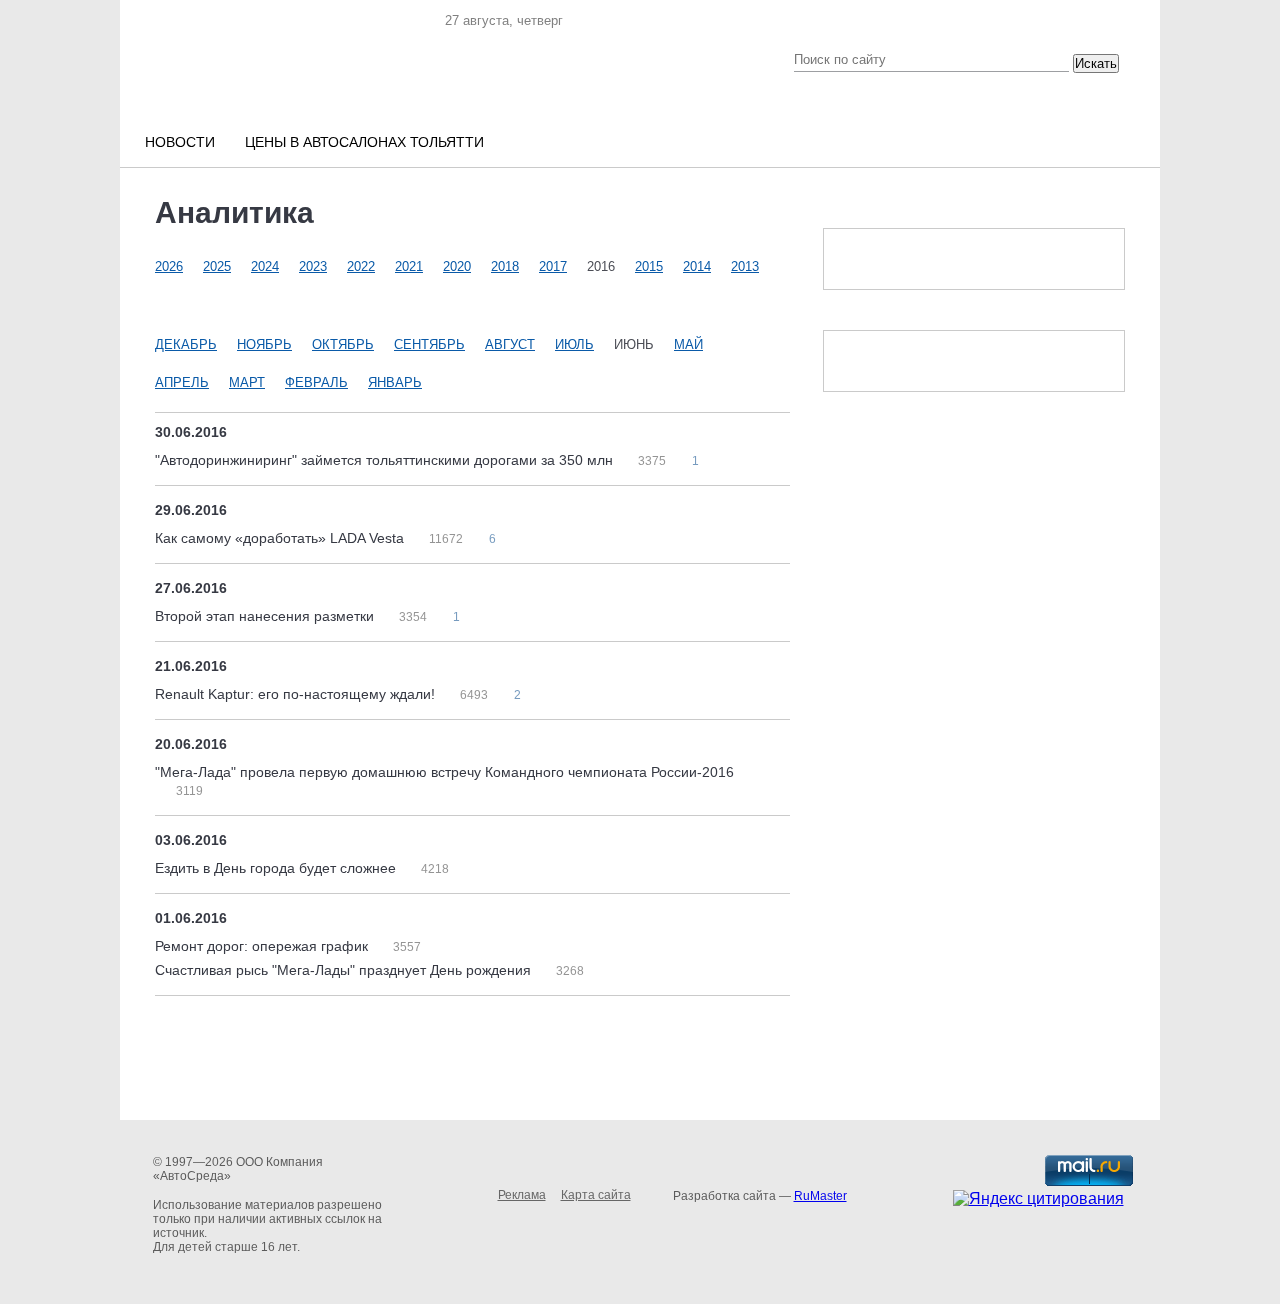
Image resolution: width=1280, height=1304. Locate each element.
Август (510, 344)
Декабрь (186, 344)
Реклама (522, 1195)
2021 (409, 266)
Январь (395, 382)
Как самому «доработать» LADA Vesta (281, 538)
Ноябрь (264, 344)
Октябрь (343, 344)
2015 (649, 266)
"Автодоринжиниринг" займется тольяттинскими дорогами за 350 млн (386, 460)
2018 (505, 266)
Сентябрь (429, 344)
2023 (313, 266)
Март (247, 382)
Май (688, 344)
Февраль (316, 382)
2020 (457, 266)
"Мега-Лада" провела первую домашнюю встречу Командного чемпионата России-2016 (444, 772)
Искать (1096, 63)
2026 (169, 266)
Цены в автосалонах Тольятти (364, 142)
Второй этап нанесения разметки (266, 616)
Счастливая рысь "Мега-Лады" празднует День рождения (345, 970)
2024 (265, 266)
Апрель (182, 382)
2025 (217, 266)
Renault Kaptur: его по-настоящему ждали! (297, 694)
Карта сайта (596, 1195)
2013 (745, 266)
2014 (697, 266)
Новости (180, 142)
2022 (361, 266)
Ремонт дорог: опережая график (263, 946)
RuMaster (820, 1196)
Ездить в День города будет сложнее (277, 868)
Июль (574, 344)
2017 (553, 266)
